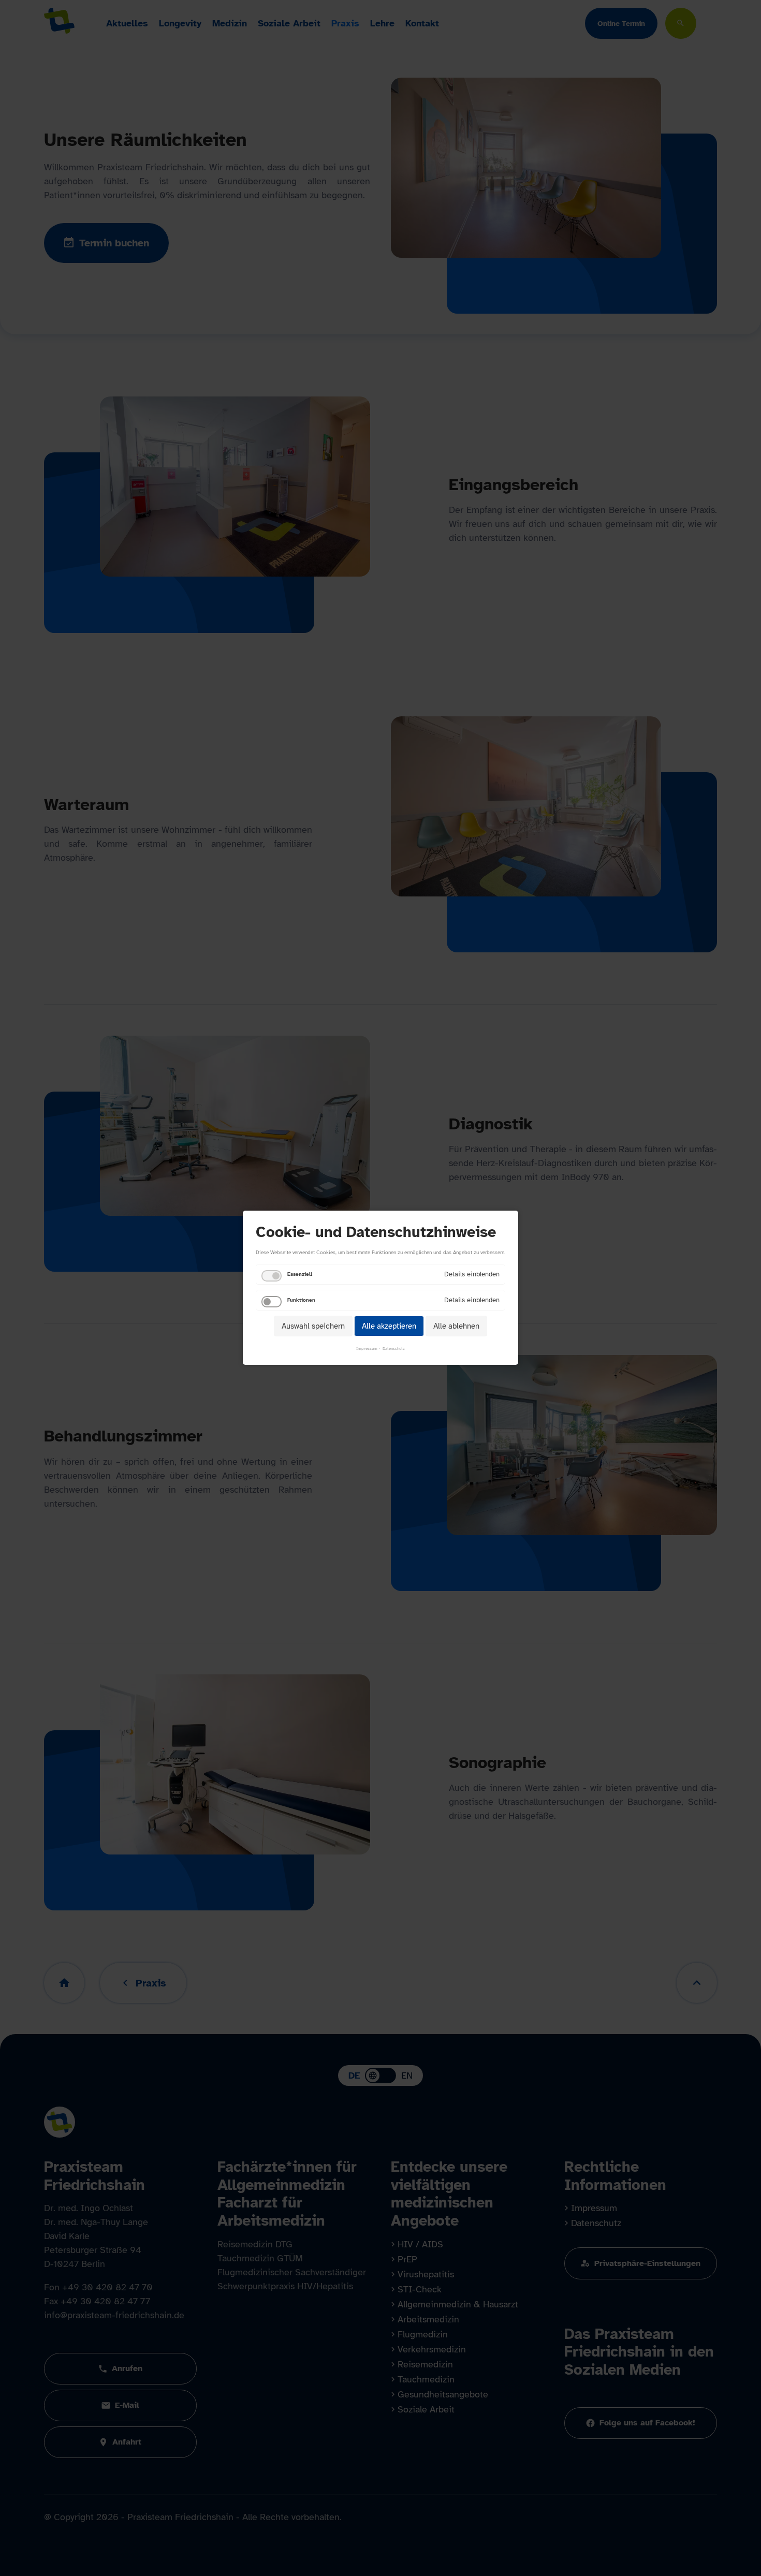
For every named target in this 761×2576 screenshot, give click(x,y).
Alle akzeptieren (389, 1326)
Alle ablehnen (456, 1326)
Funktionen (301, 1300)
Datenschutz (394, 1349)
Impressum (367, 1349)
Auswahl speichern (313, 1326)
